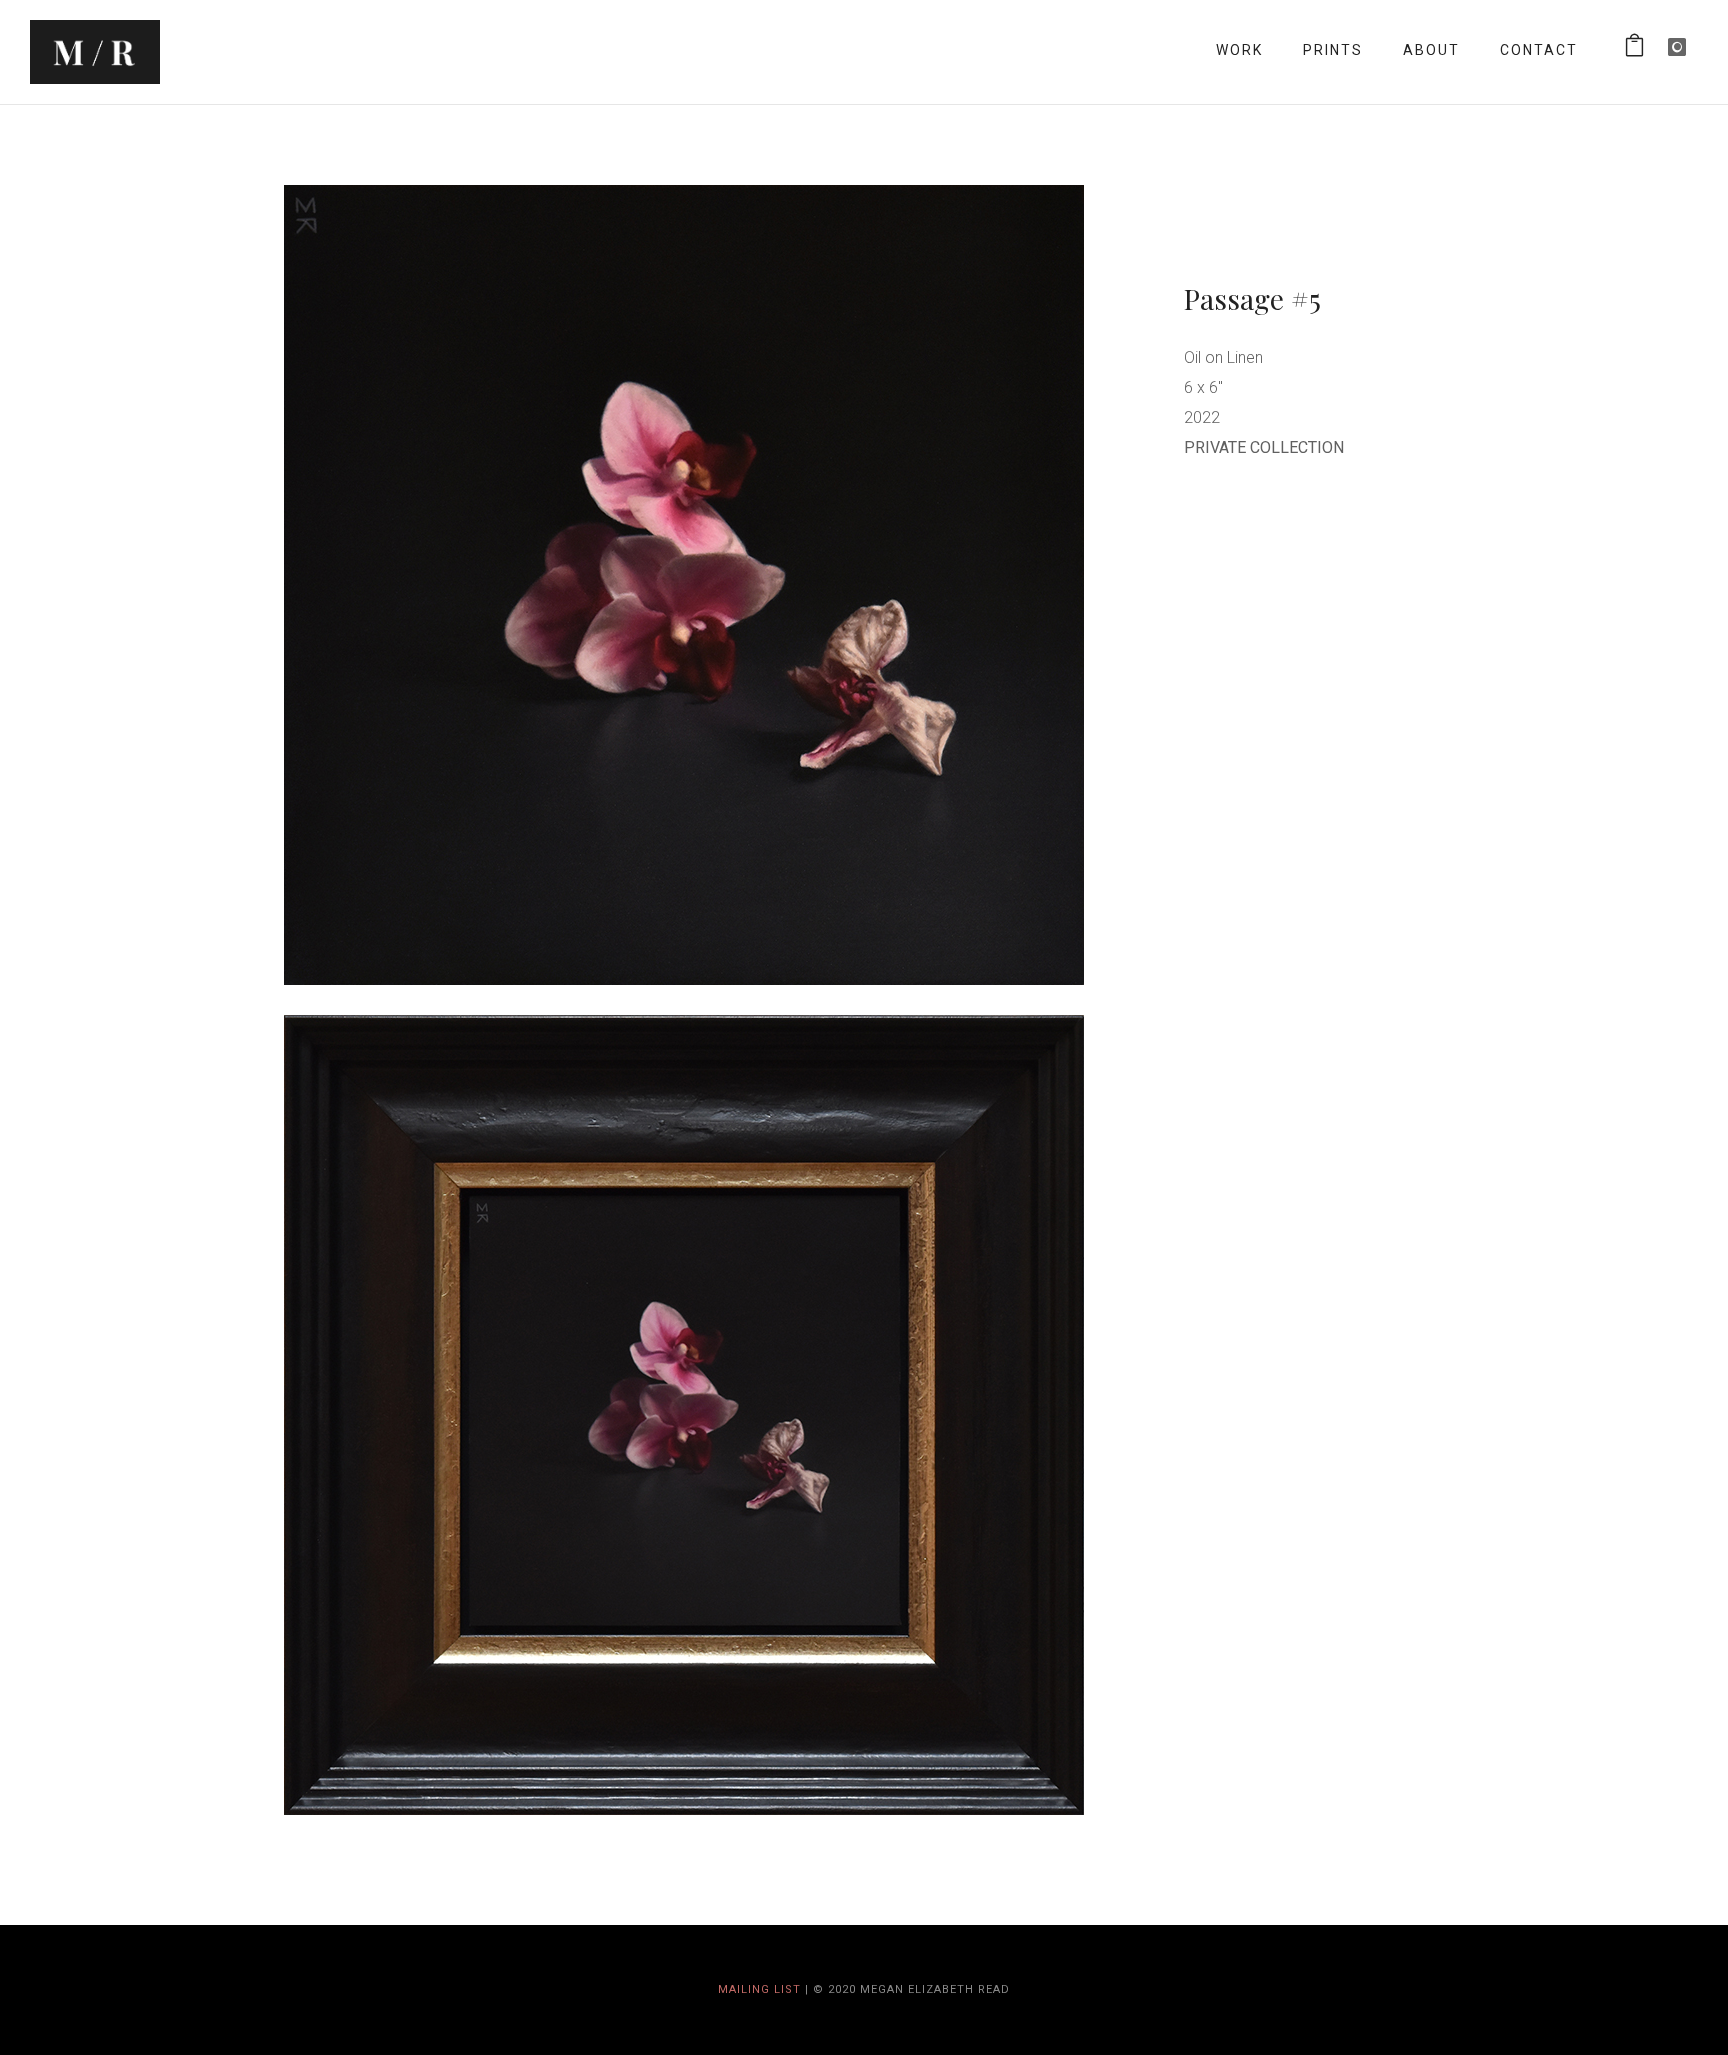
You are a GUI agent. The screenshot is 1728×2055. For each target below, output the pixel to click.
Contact (1539, 50)
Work (1239, 50)
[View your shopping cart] (1635, 50)
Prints (1333, 50)
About (1431, 50)
